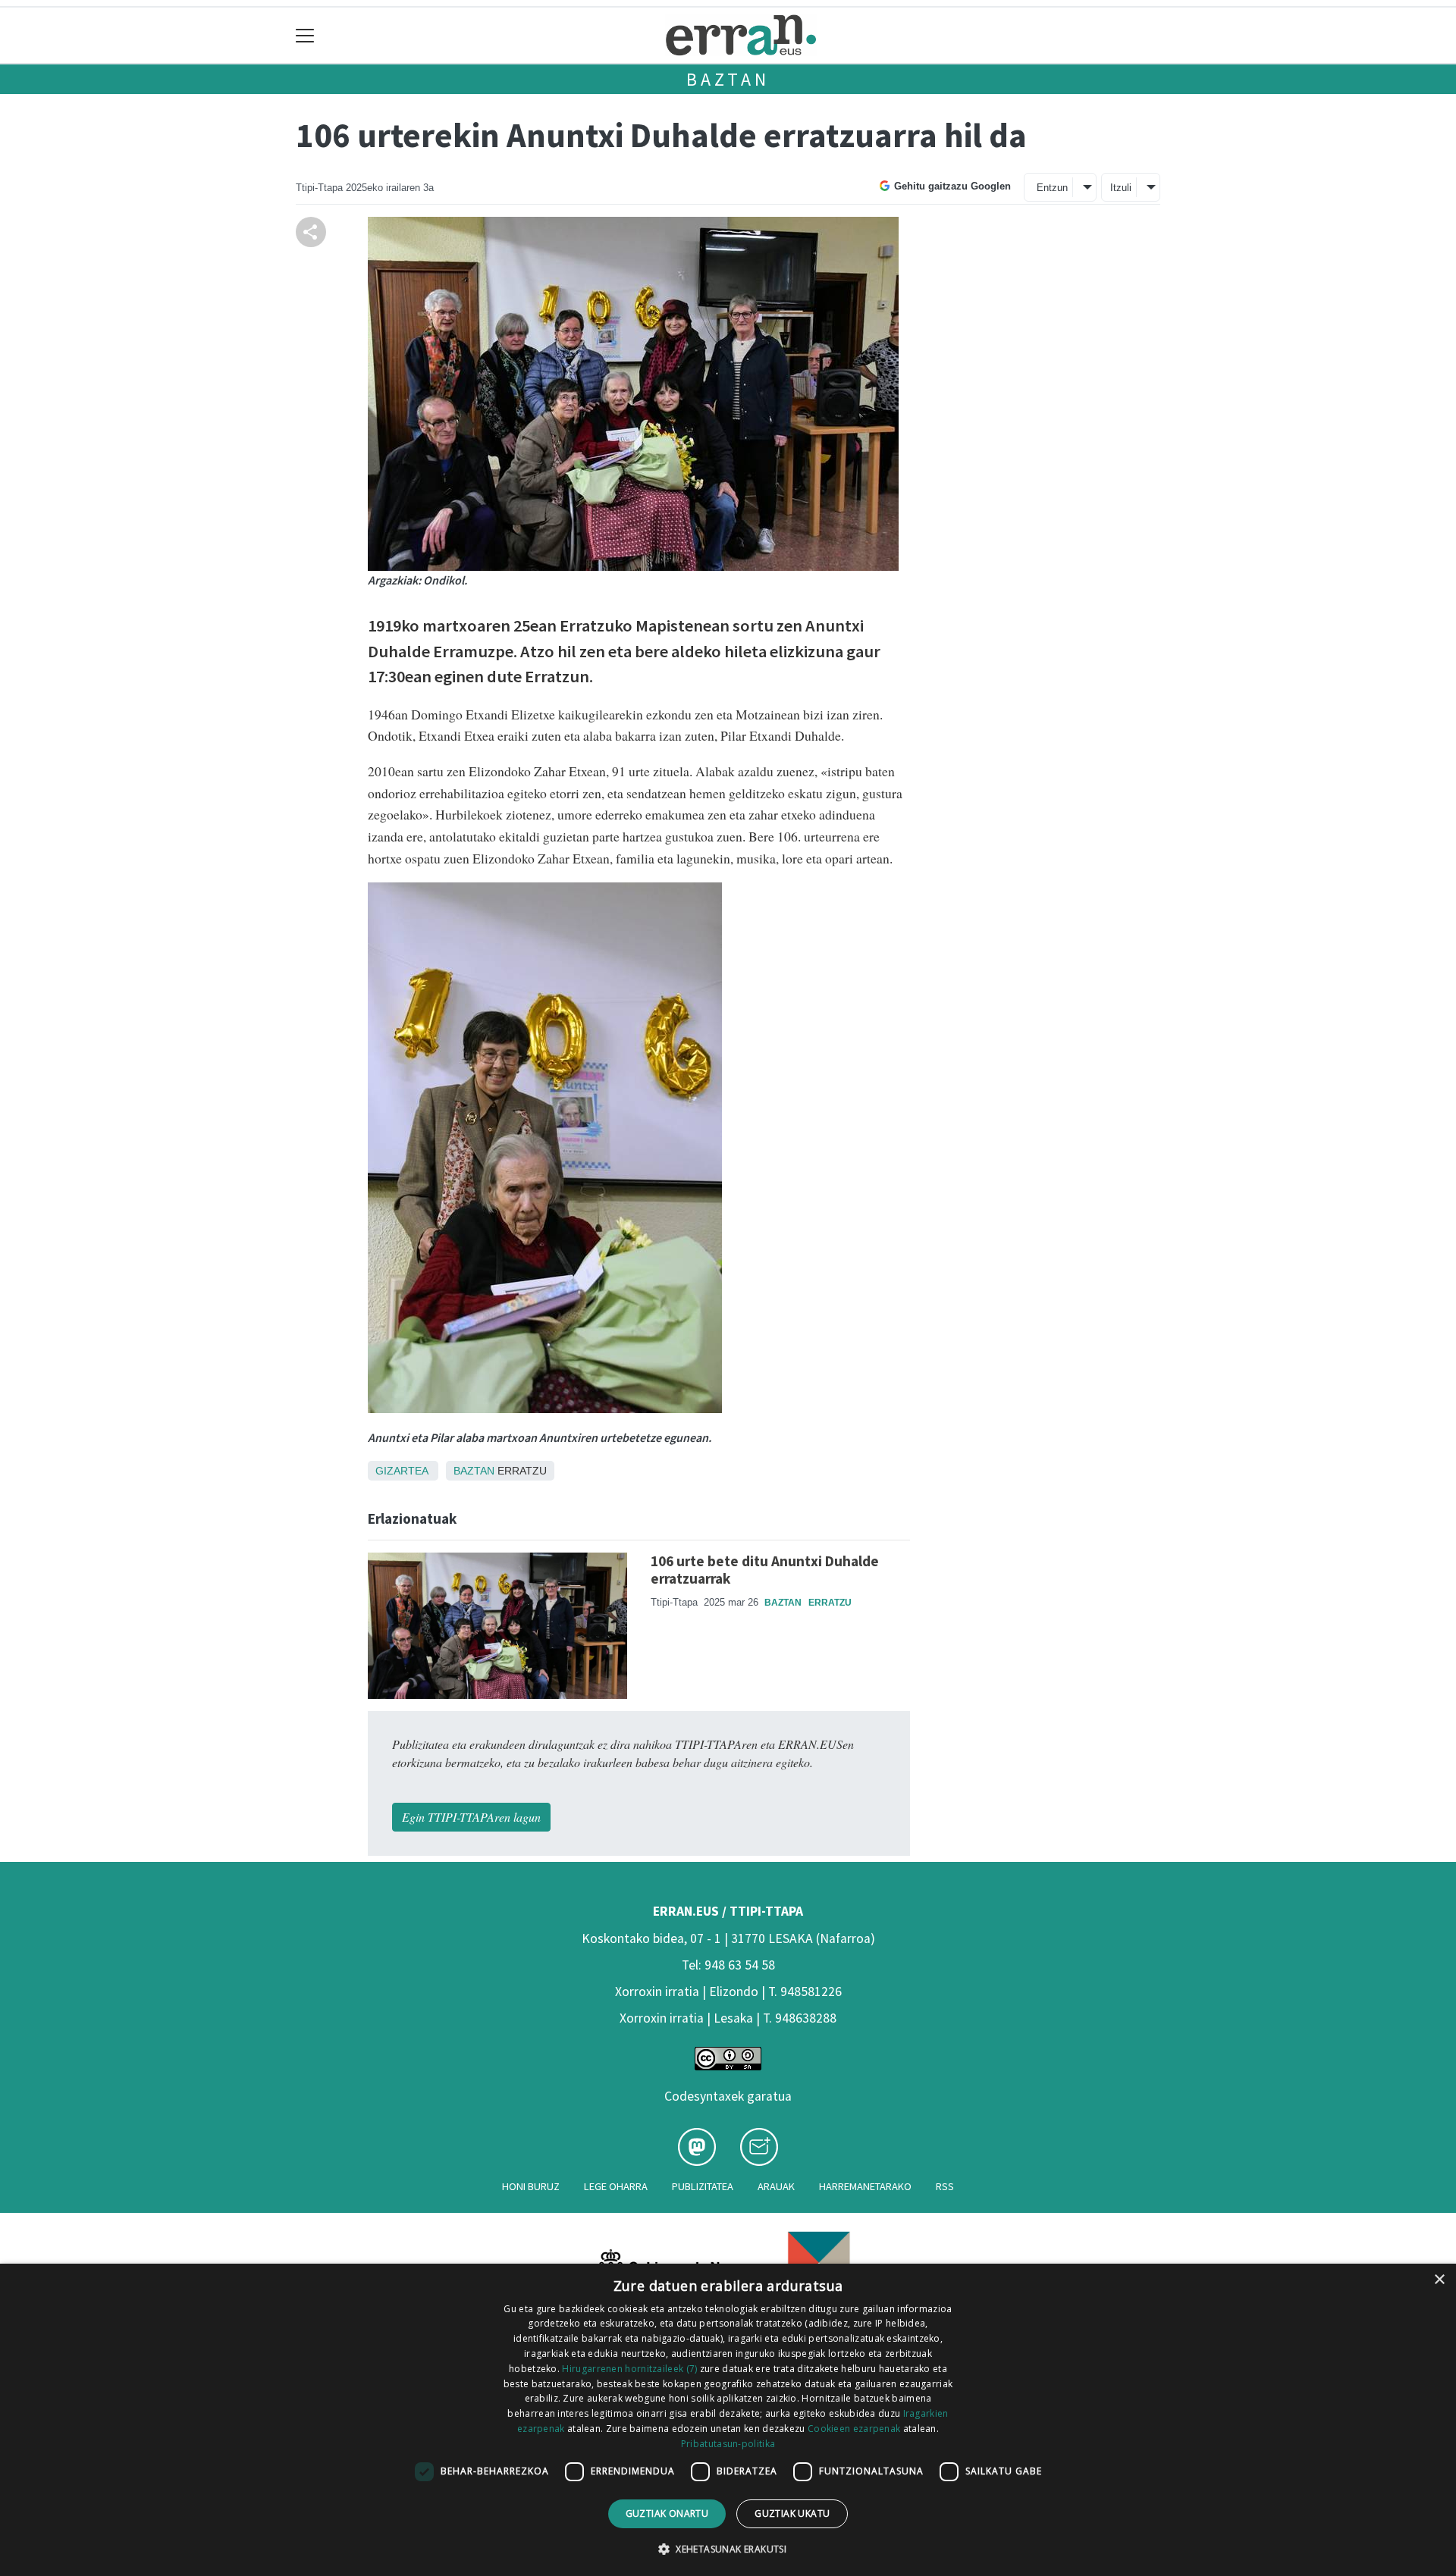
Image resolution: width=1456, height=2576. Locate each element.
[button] (728, 2549)
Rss (945, 2186)
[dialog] (728, 2420)
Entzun (1052, 188)
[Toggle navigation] (305, 35)
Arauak (776, 2186)
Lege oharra (616, 2186)
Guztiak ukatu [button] (792, 2513)
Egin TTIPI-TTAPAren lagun (471, 1817)
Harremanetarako (865, 2186)
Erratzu (830, 1603)
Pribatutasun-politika (728, 2444)
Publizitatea (703, 2186)
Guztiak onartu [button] (667, 2513)
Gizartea (402, 1471)
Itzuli (1121, 188)
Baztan (728, 79)
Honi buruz (531, 2186)
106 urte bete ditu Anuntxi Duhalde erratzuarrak (765, 1570)
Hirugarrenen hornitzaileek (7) (629, 2369)
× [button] (1439, 2280)
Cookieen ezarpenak (854, 2429)
